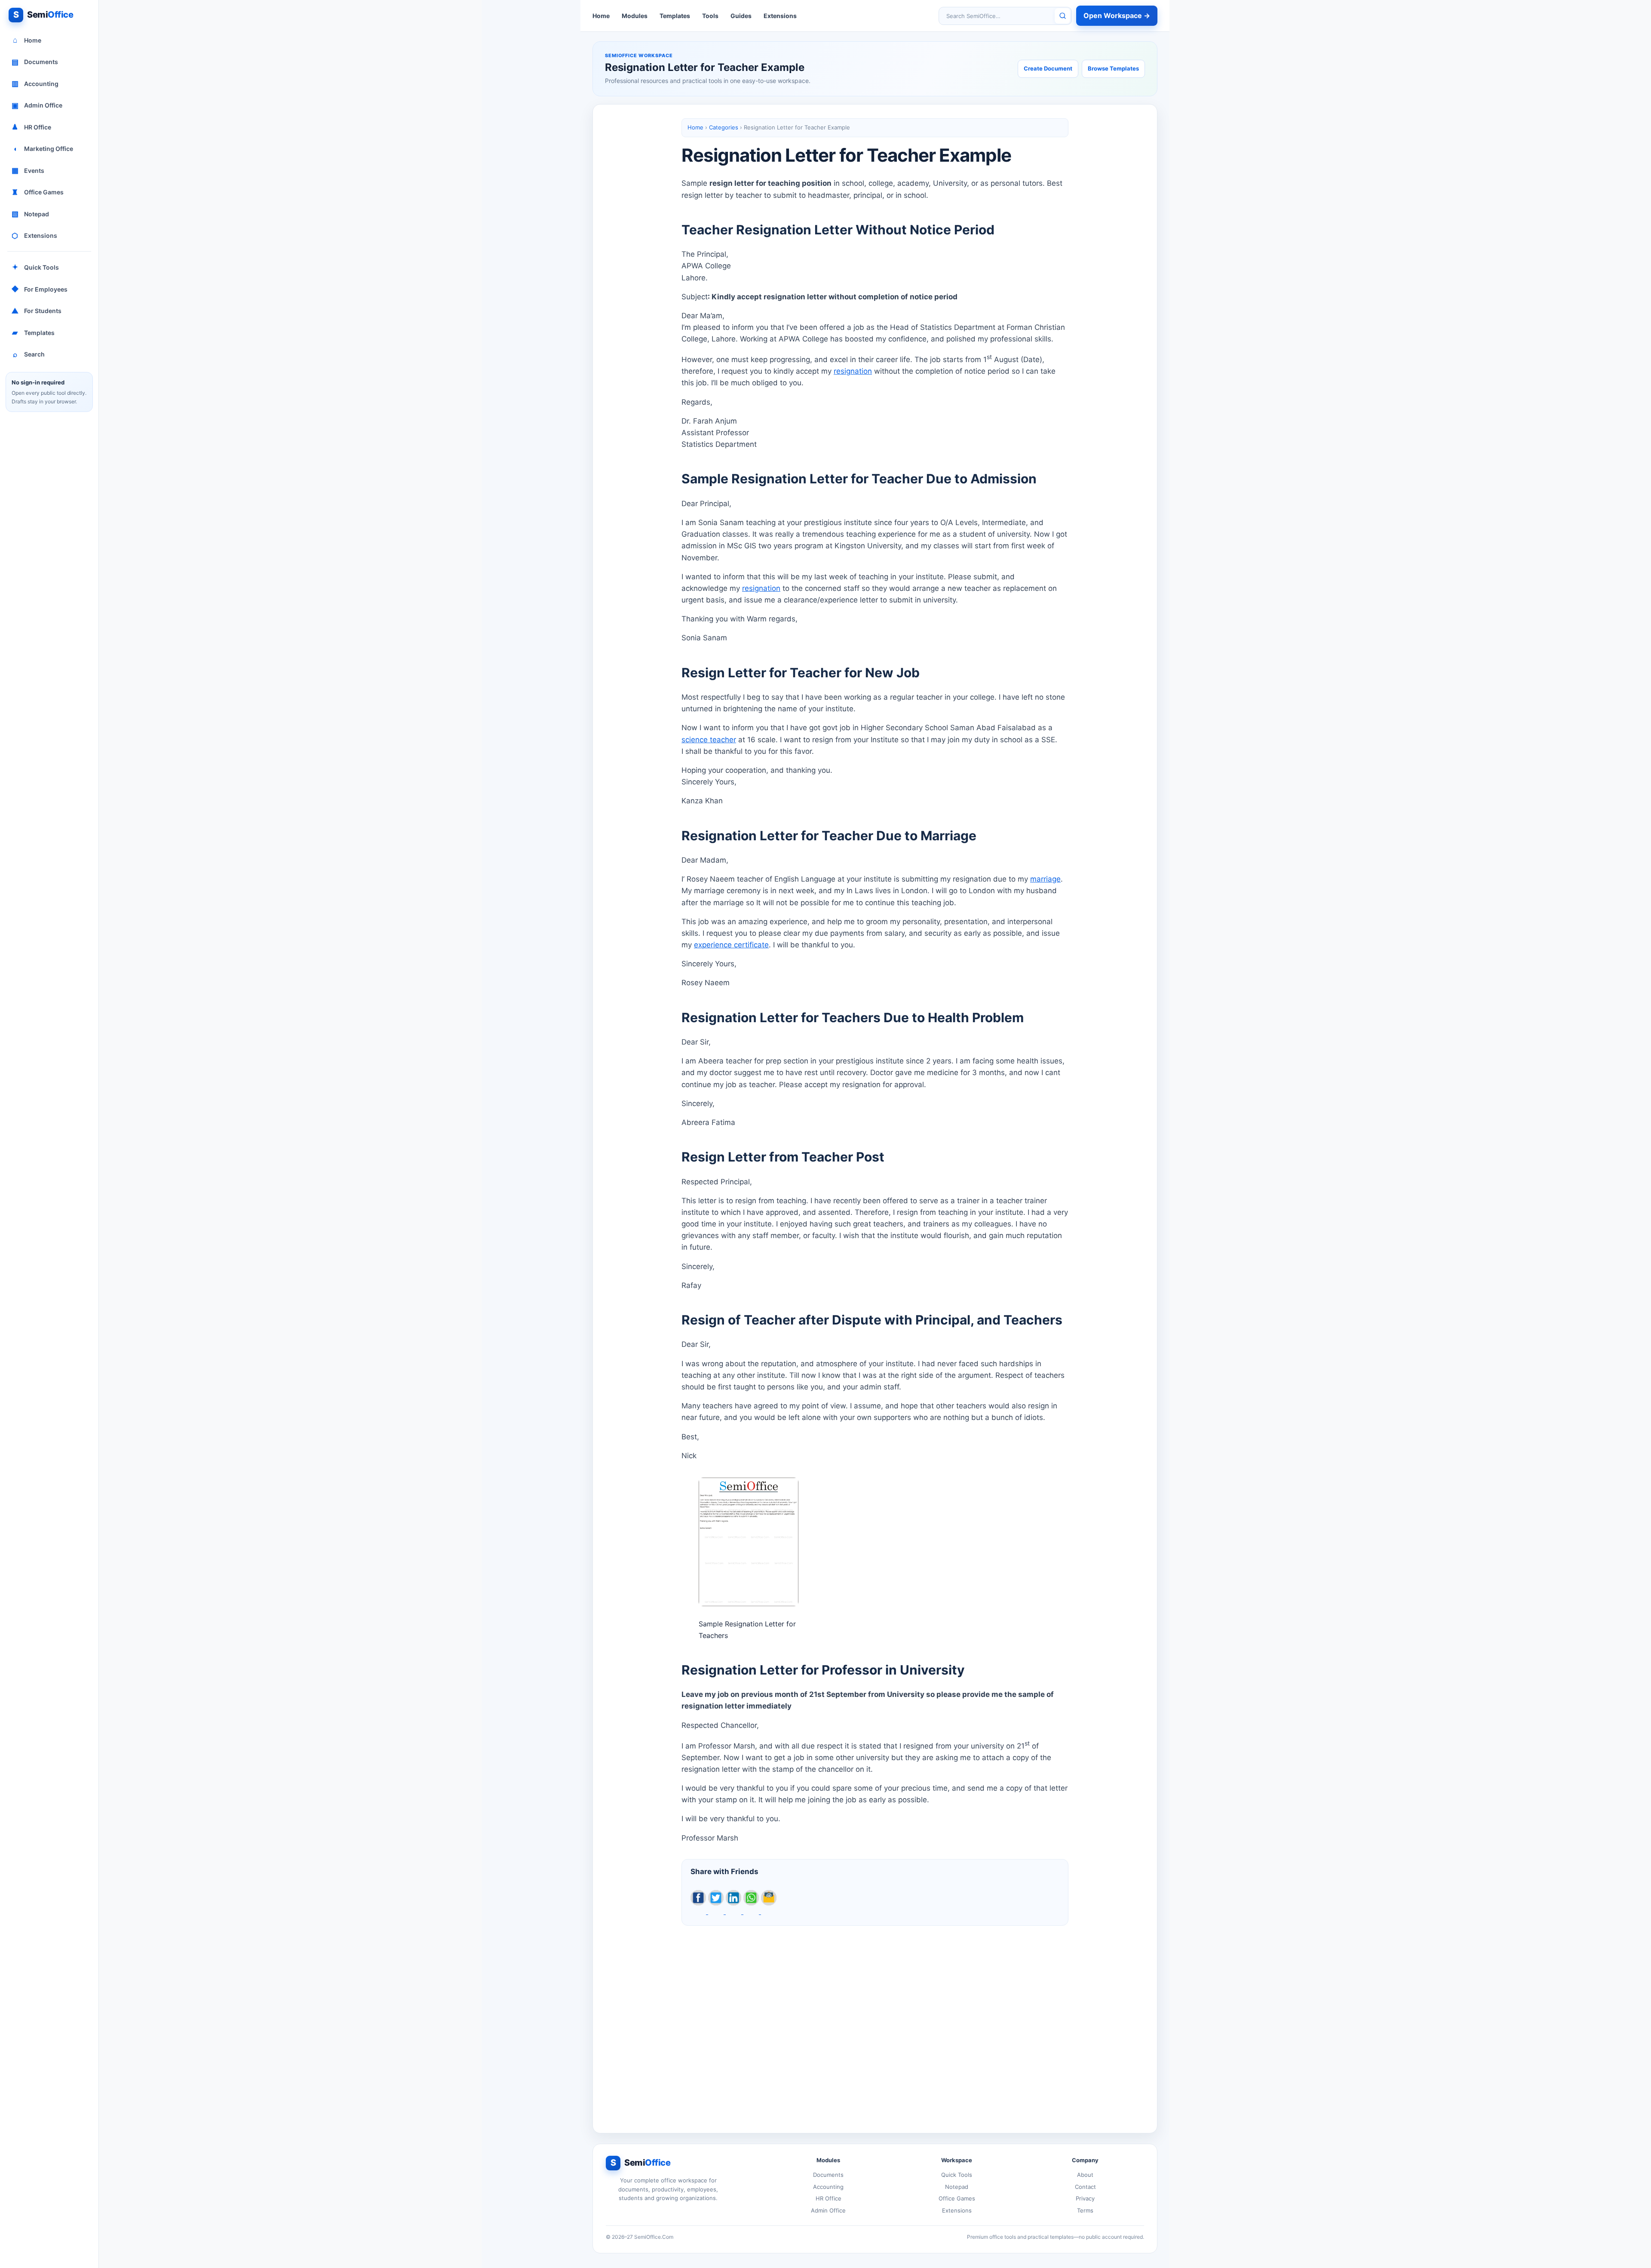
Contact (1085, 2187)
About (1085, 2175)
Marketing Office (43, 149)
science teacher (709, 740)
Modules (635, 16)
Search (29, 354)
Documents (35, 62)
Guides (741, 16)
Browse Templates (1113, 68)
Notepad (31, 214)
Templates (33, 332)
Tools (710, 16)
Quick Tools (36, 267)
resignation (853, 371)
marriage (1045, 879)
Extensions (34, 236)
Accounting (35, 83)
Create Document (1048, 68)
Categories (724, 127)
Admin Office (37, 105)
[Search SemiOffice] (1062, 16)
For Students (37, 311)
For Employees (40, 289)
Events (28, 170)
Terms (1085, 2210)
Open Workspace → (1117, 15)
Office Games (38, 192)
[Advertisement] (875, 2022)
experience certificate (731, 945)
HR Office (31, 127)
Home (27, 40)
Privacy (1085, 2198)
